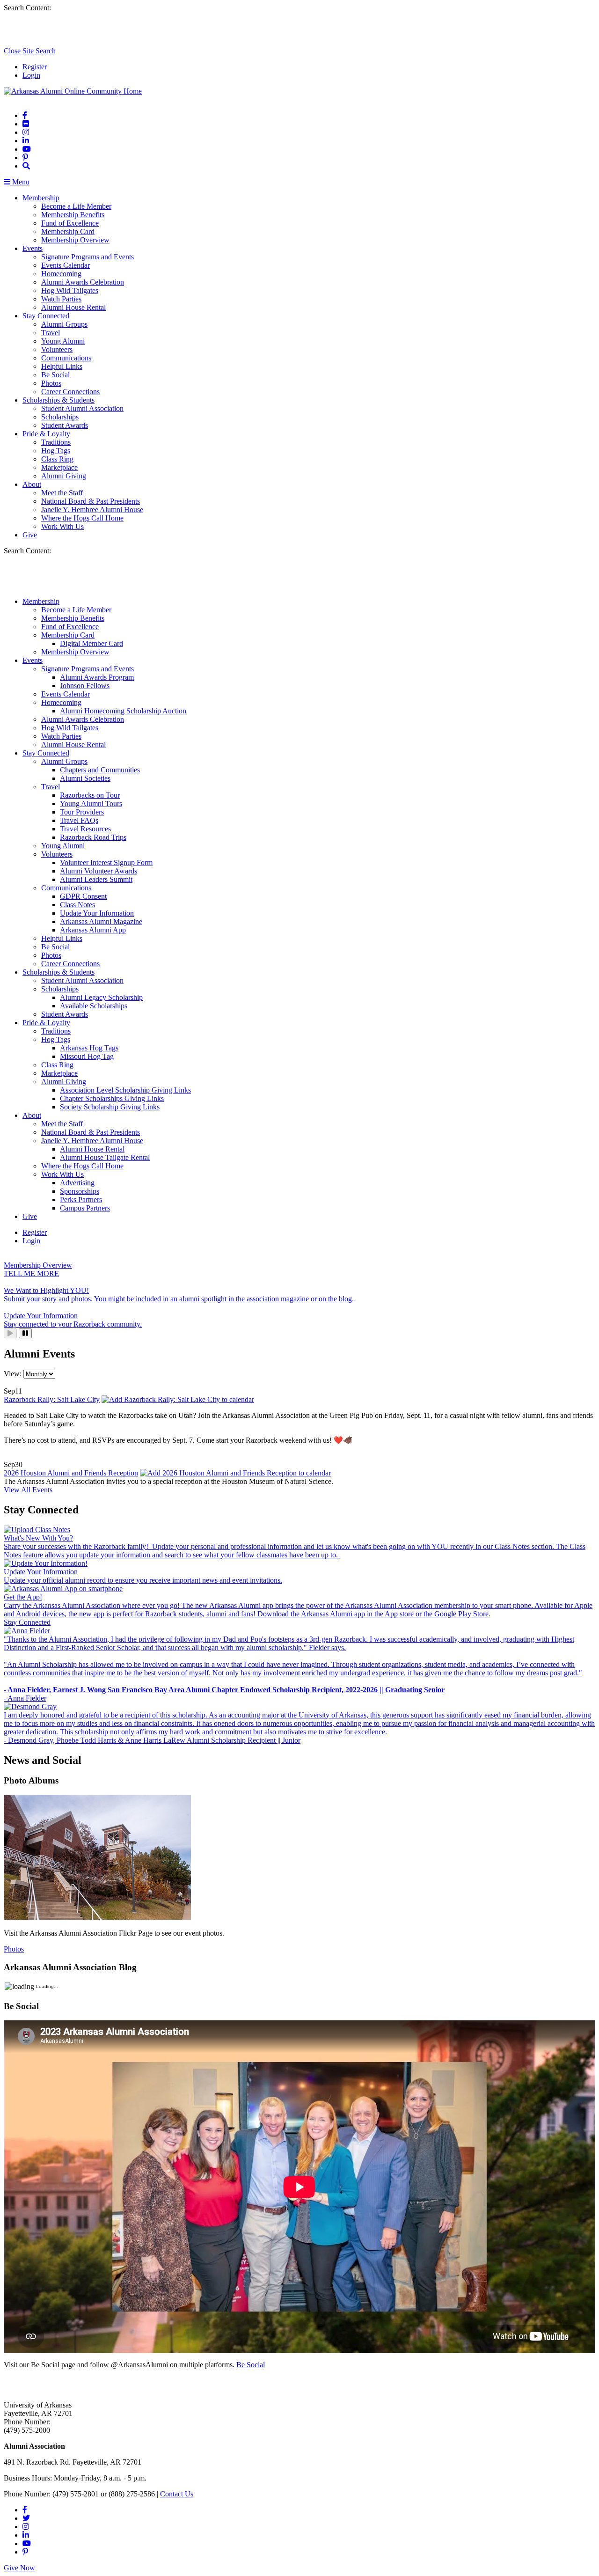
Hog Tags (56, 451)
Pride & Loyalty (46, 434)
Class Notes (77, 905)
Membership (41, 198)
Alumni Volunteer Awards (99, 871)
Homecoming (61, 274)
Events (33, 248)
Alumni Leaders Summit (96, 879)
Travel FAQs (79, 820)
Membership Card (68, 231)
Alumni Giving (64, 476)
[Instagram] (26, 132)
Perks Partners (81, 1200)
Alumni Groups (64, 324)
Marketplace (59, 467)
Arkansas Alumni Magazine (101, 921)
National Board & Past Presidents (91, 501)
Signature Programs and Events (88, 257)
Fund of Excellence (70, 223)
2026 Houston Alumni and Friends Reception (71, 1473)
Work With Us (62, 526)
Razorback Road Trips (93, 837)
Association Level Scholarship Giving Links (125, 1090)
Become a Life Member (76, 206)
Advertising (77, 1183)
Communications (66, 358)
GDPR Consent (83, 896)
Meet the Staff (62, 493)
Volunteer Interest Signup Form (106, 862)
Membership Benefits (73, 215)
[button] (26, 166)
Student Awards (65, 425)
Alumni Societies (85, 778)
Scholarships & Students (58, 400)
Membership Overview (75, 240)
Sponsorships (80, 1191)
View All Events (28, 1490)
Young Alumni (63, 341)
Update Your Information (97, 913)
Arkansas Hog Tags (89, 1048)
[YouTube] (27, 149)
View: (14, 1374)
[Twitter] (26, 2518)
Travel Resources (85, 829)
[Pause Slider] (25, 1333)
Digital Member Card (91, 643)
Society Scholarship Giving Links (110, 1107)
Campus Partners (85, 1208)
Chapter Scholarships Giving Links (112, 1098)
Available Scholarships (94, 1006)
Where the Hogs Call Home (82, 518)
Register (35, 67)
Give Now (19, 2568)
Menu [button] (20, 182)
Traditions (56, 442)
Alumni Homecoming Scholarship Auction (123, 711)
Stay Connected (46, 316)
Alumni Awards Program (97, 677)
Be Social (55, 375)
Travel (51, 333)
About (32, 484)
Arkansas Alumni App (93, 930)
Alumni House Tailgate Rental (105, 1157)
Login (31, 75)
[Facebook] (25, 115)
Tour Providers (82, 812)
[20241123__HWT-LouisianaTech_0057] (97, 1917)
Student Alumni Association (82, 408)
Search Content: (27, 8)
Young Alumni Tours (91, 804)
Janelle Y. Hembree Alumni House (92, 510)
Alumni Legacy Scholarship (101, 997)
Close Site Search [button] (30, 51)
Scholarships (60, 417)
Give (30, 535)
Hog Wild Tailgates (70, 290)
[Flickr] (26, 124)
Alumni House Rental (73, 307)
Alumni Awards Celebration (83, 282)
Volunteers (57, 349)
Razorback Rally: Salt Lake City (52, 1399)
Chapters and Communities (100, 770)
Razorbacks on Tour (90, 795)
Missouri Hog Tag (87, 1056)
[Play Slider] (10, 1333)
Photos (51, 383)
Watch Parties (61, 299)
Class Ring (57, 459)
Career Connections (70, 392)
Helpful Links (62, 366)
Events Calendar (66, 265)
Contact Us (177, 2494)
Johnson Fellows (85, 686)
